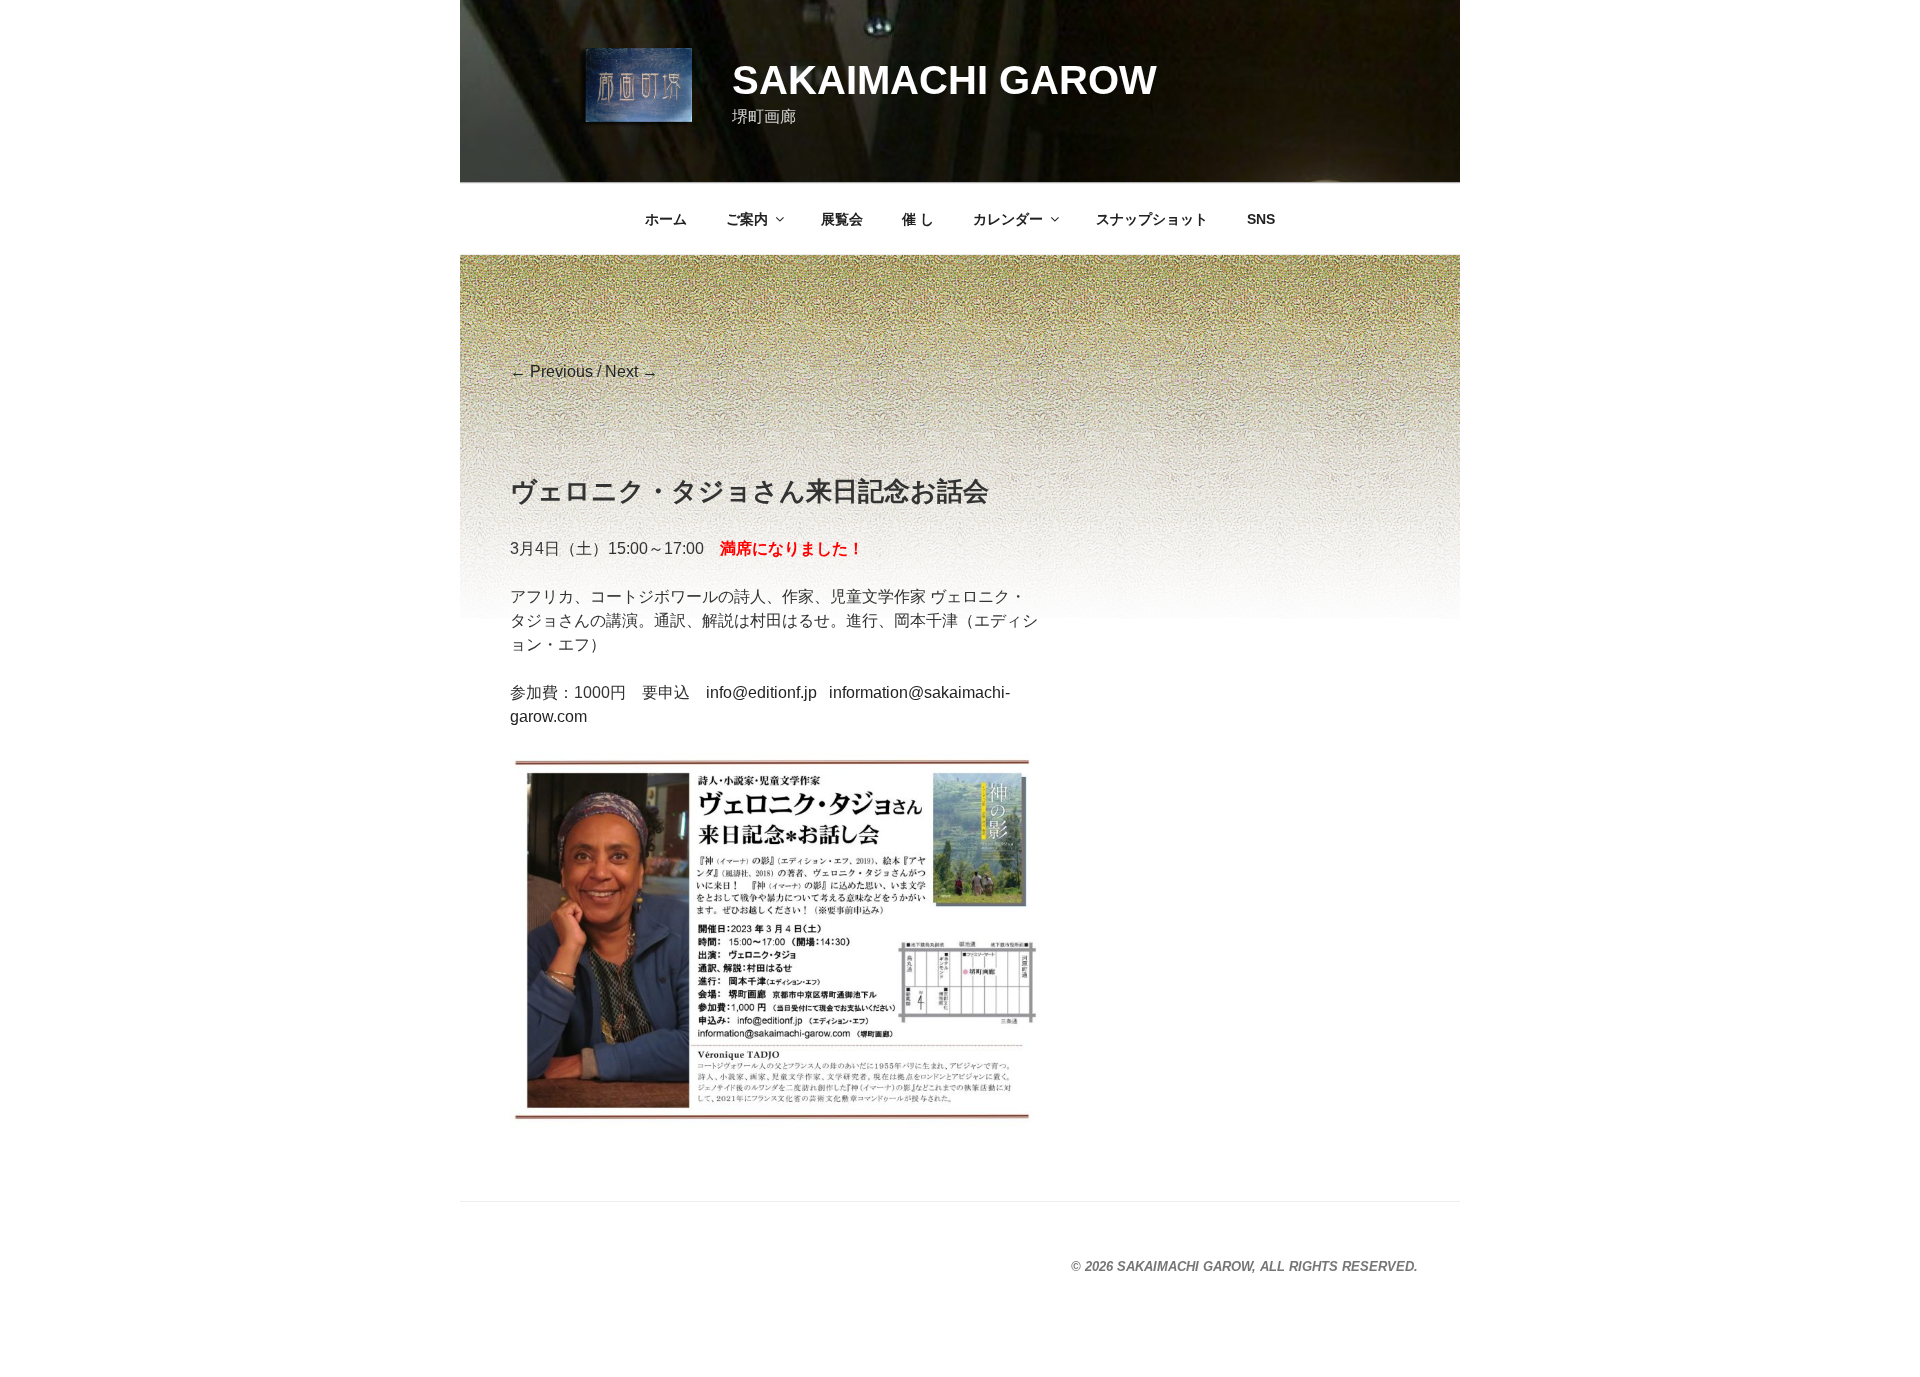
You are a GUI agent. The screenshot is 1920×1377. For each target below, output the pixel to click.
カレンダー (1008, 219)
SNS (1261, 219)
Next (631, 371)
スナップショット (1152, 219)
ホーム (666, 219)
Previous (551, 371)
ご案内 (747, 219)
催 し (918, 219)
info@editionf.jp (761, 692)
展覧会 (842, 219)
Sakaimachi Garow (944, 80)
